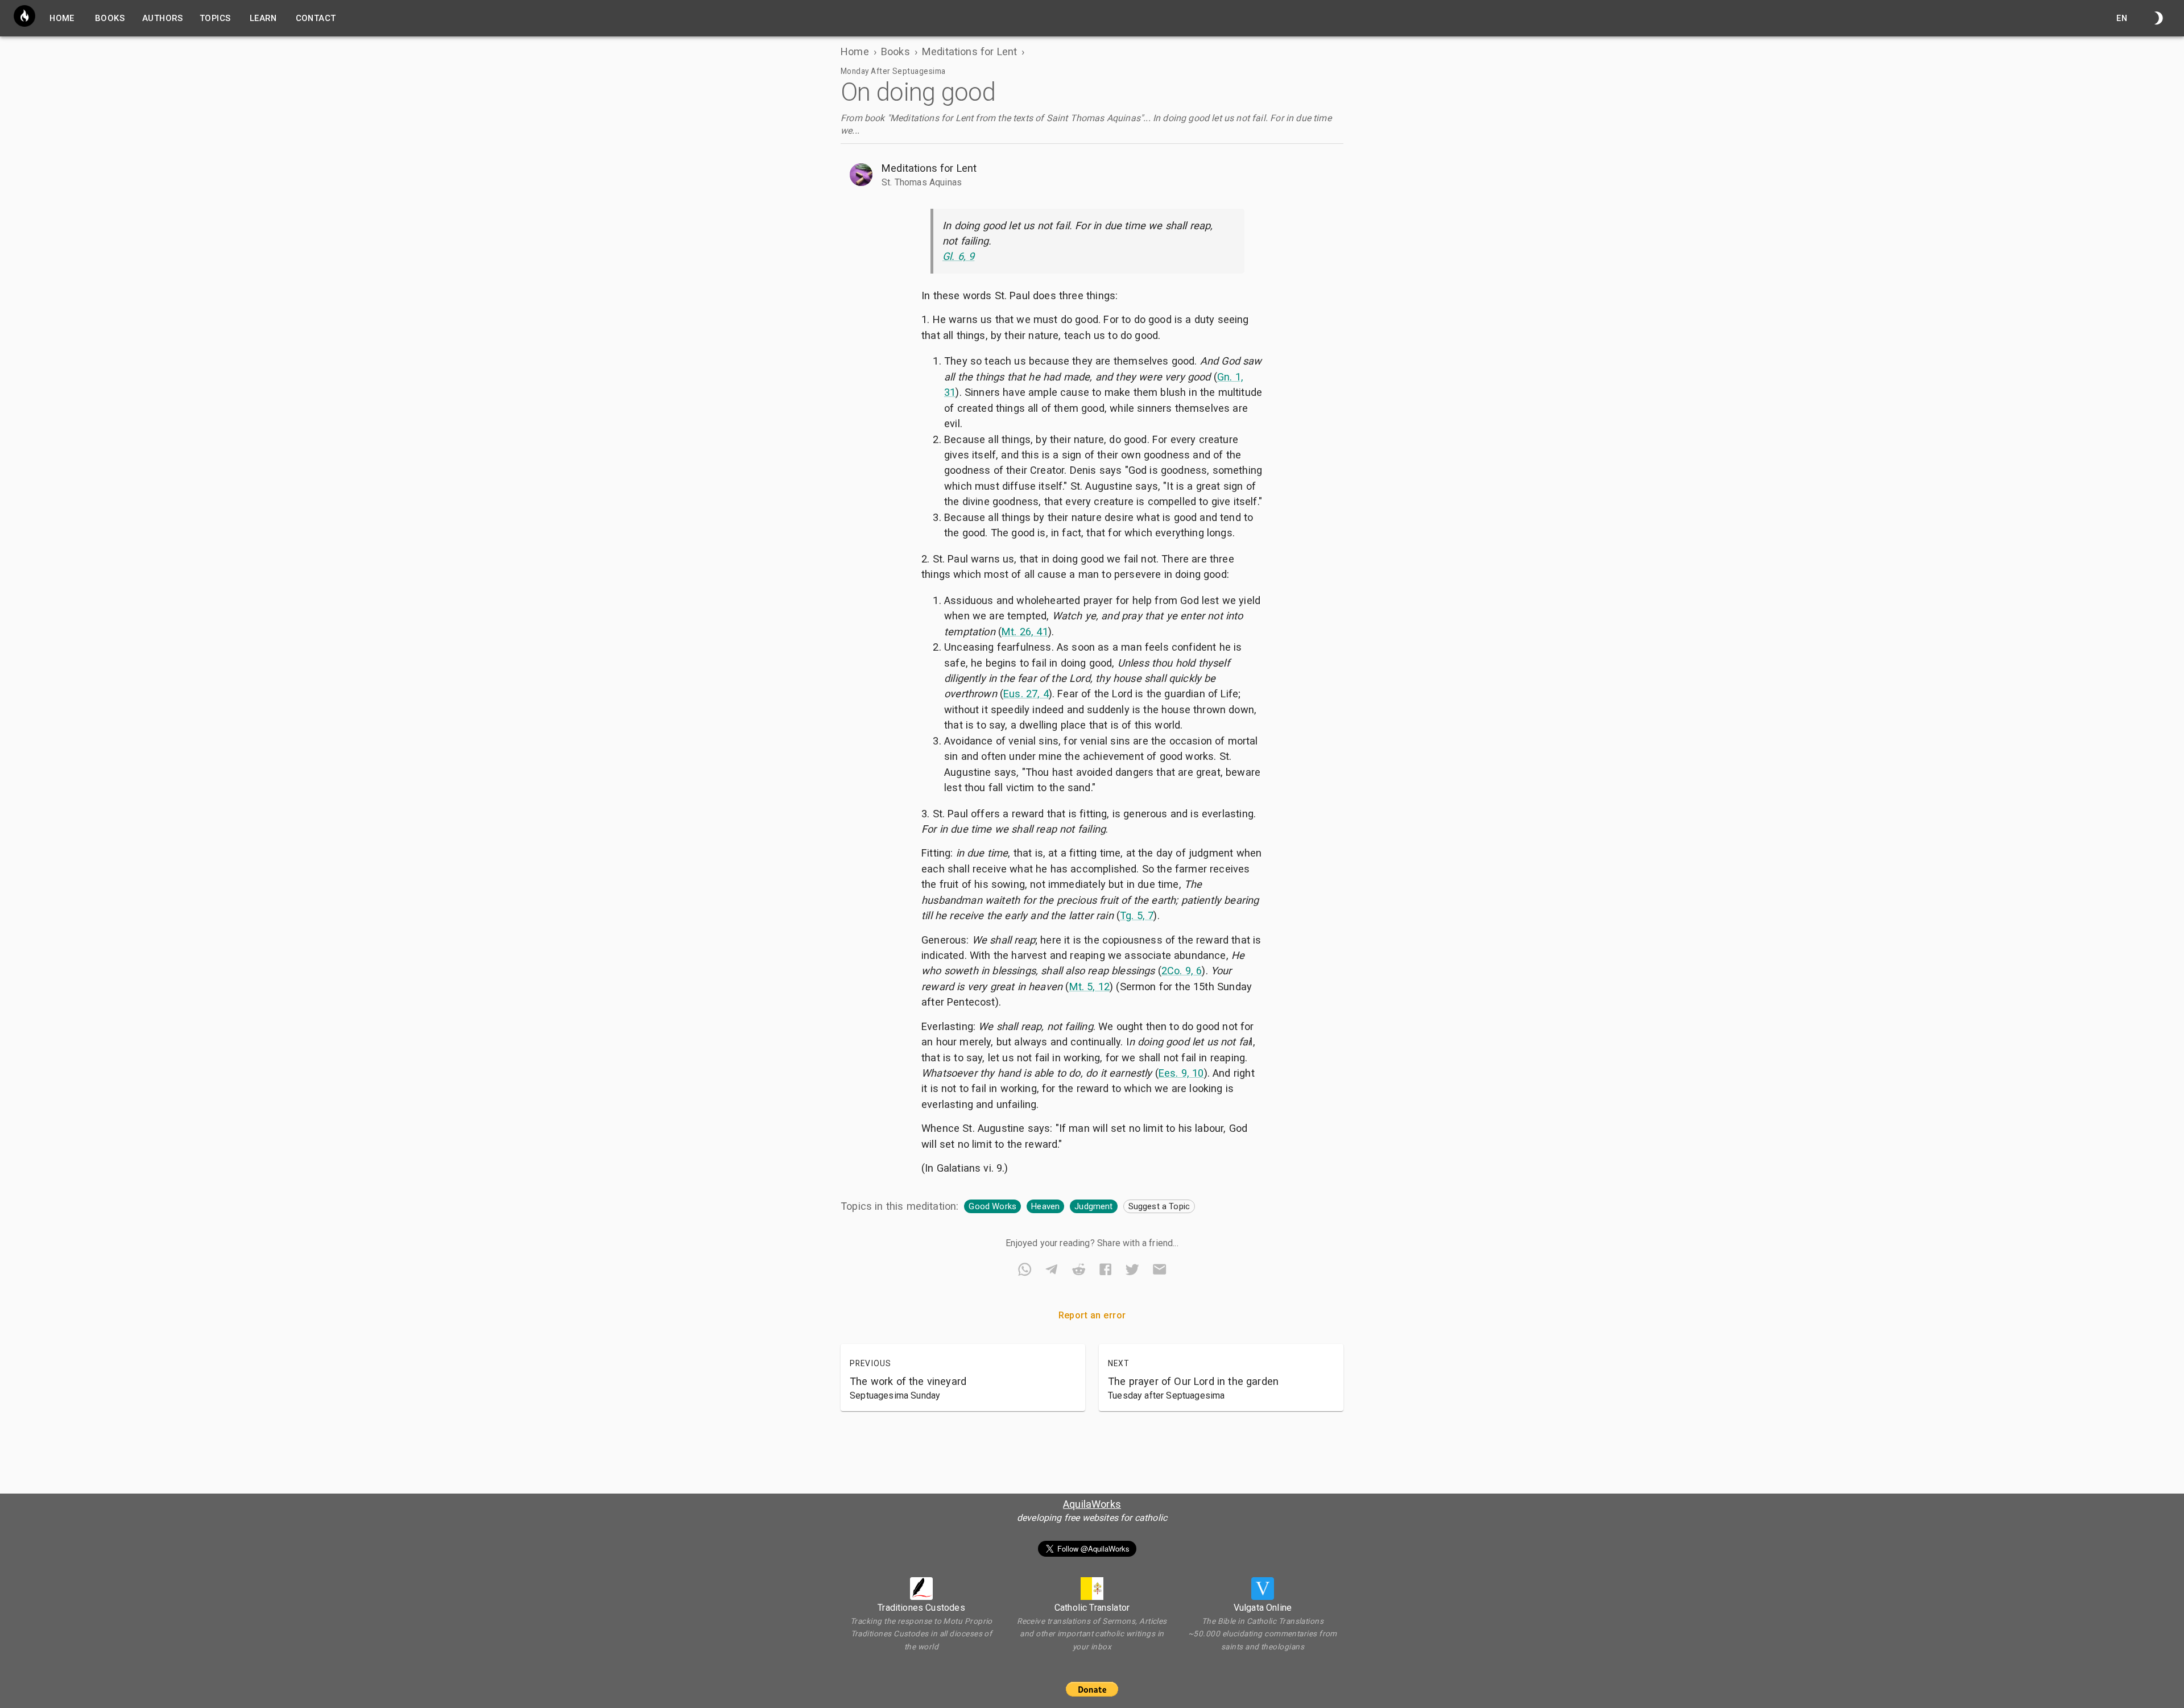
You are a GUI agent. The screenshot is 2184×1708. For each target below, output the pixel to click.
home (62, 18)
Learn (263, 18)
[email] (1159, 1271)
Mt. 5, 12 (1090, 987)
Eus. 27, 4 (1026, 694)
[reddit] (1079, 1271)
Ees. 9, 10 (1181, 1073)
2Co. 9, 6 (1182, 971)
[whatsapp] (1025, 1271)
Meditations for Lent (969, 51)
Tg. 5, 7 (1137, 915)
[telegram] (1051, 1271)
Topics (215, 18)
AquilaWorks (1092, 1504)
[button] (1092, 175)
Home (855, 51)
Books (110, 18)
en (2122, 18)
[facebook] (1105, 1271)
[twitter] (1132, 1271)
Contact (316, 18)
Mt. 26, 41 (1025, 632)
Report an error (1092, 1315)
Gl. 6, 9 (958, 256)
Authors (162, 18)
